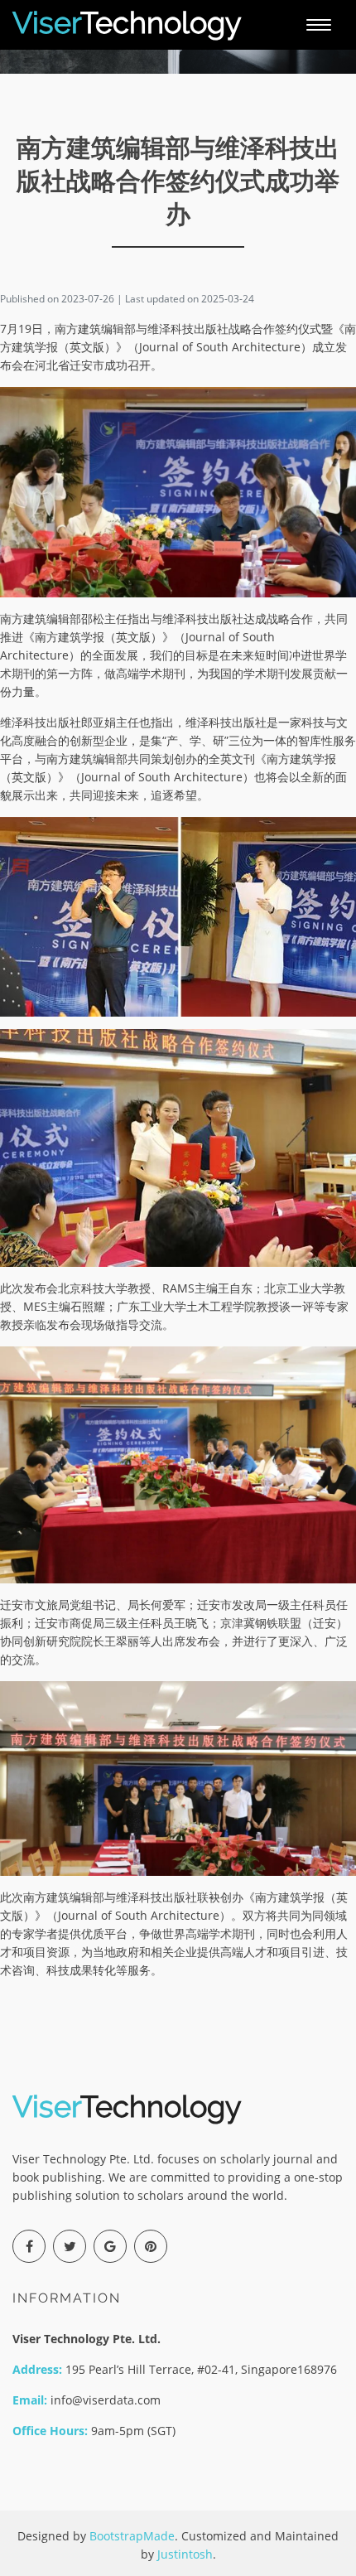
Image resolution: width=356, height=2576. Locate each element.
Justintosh (185, 2554)
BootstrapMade (132, 2536)
